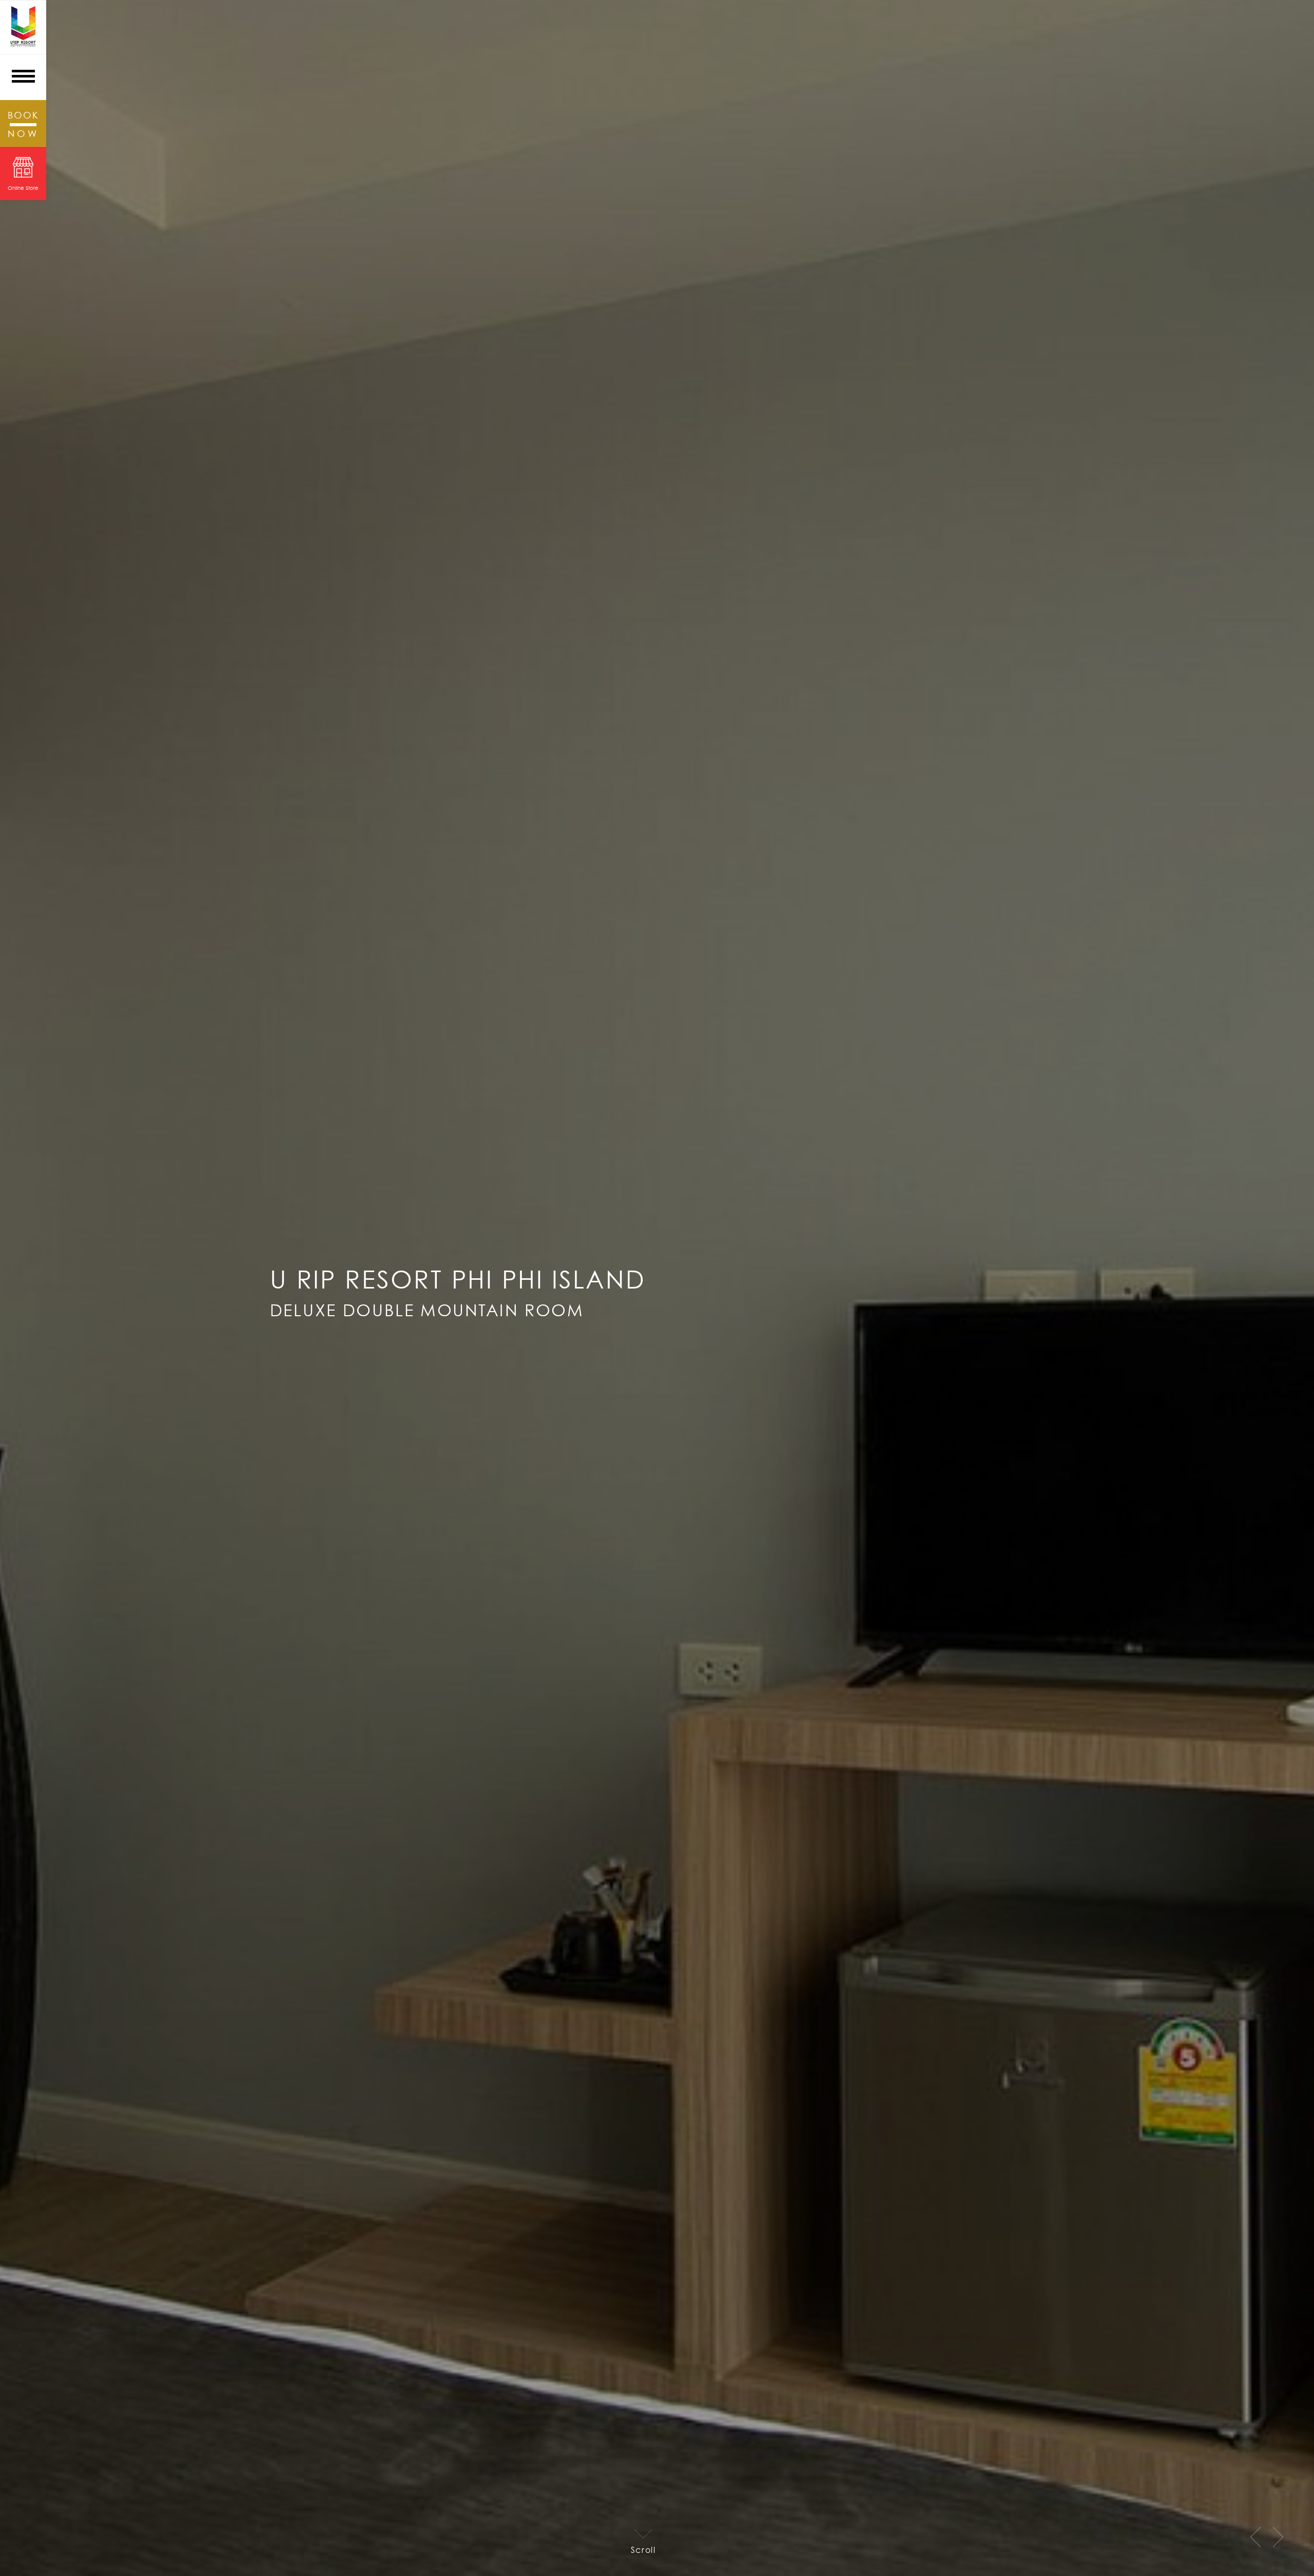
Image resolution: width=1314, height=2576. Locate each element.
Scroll (643, 2549)
